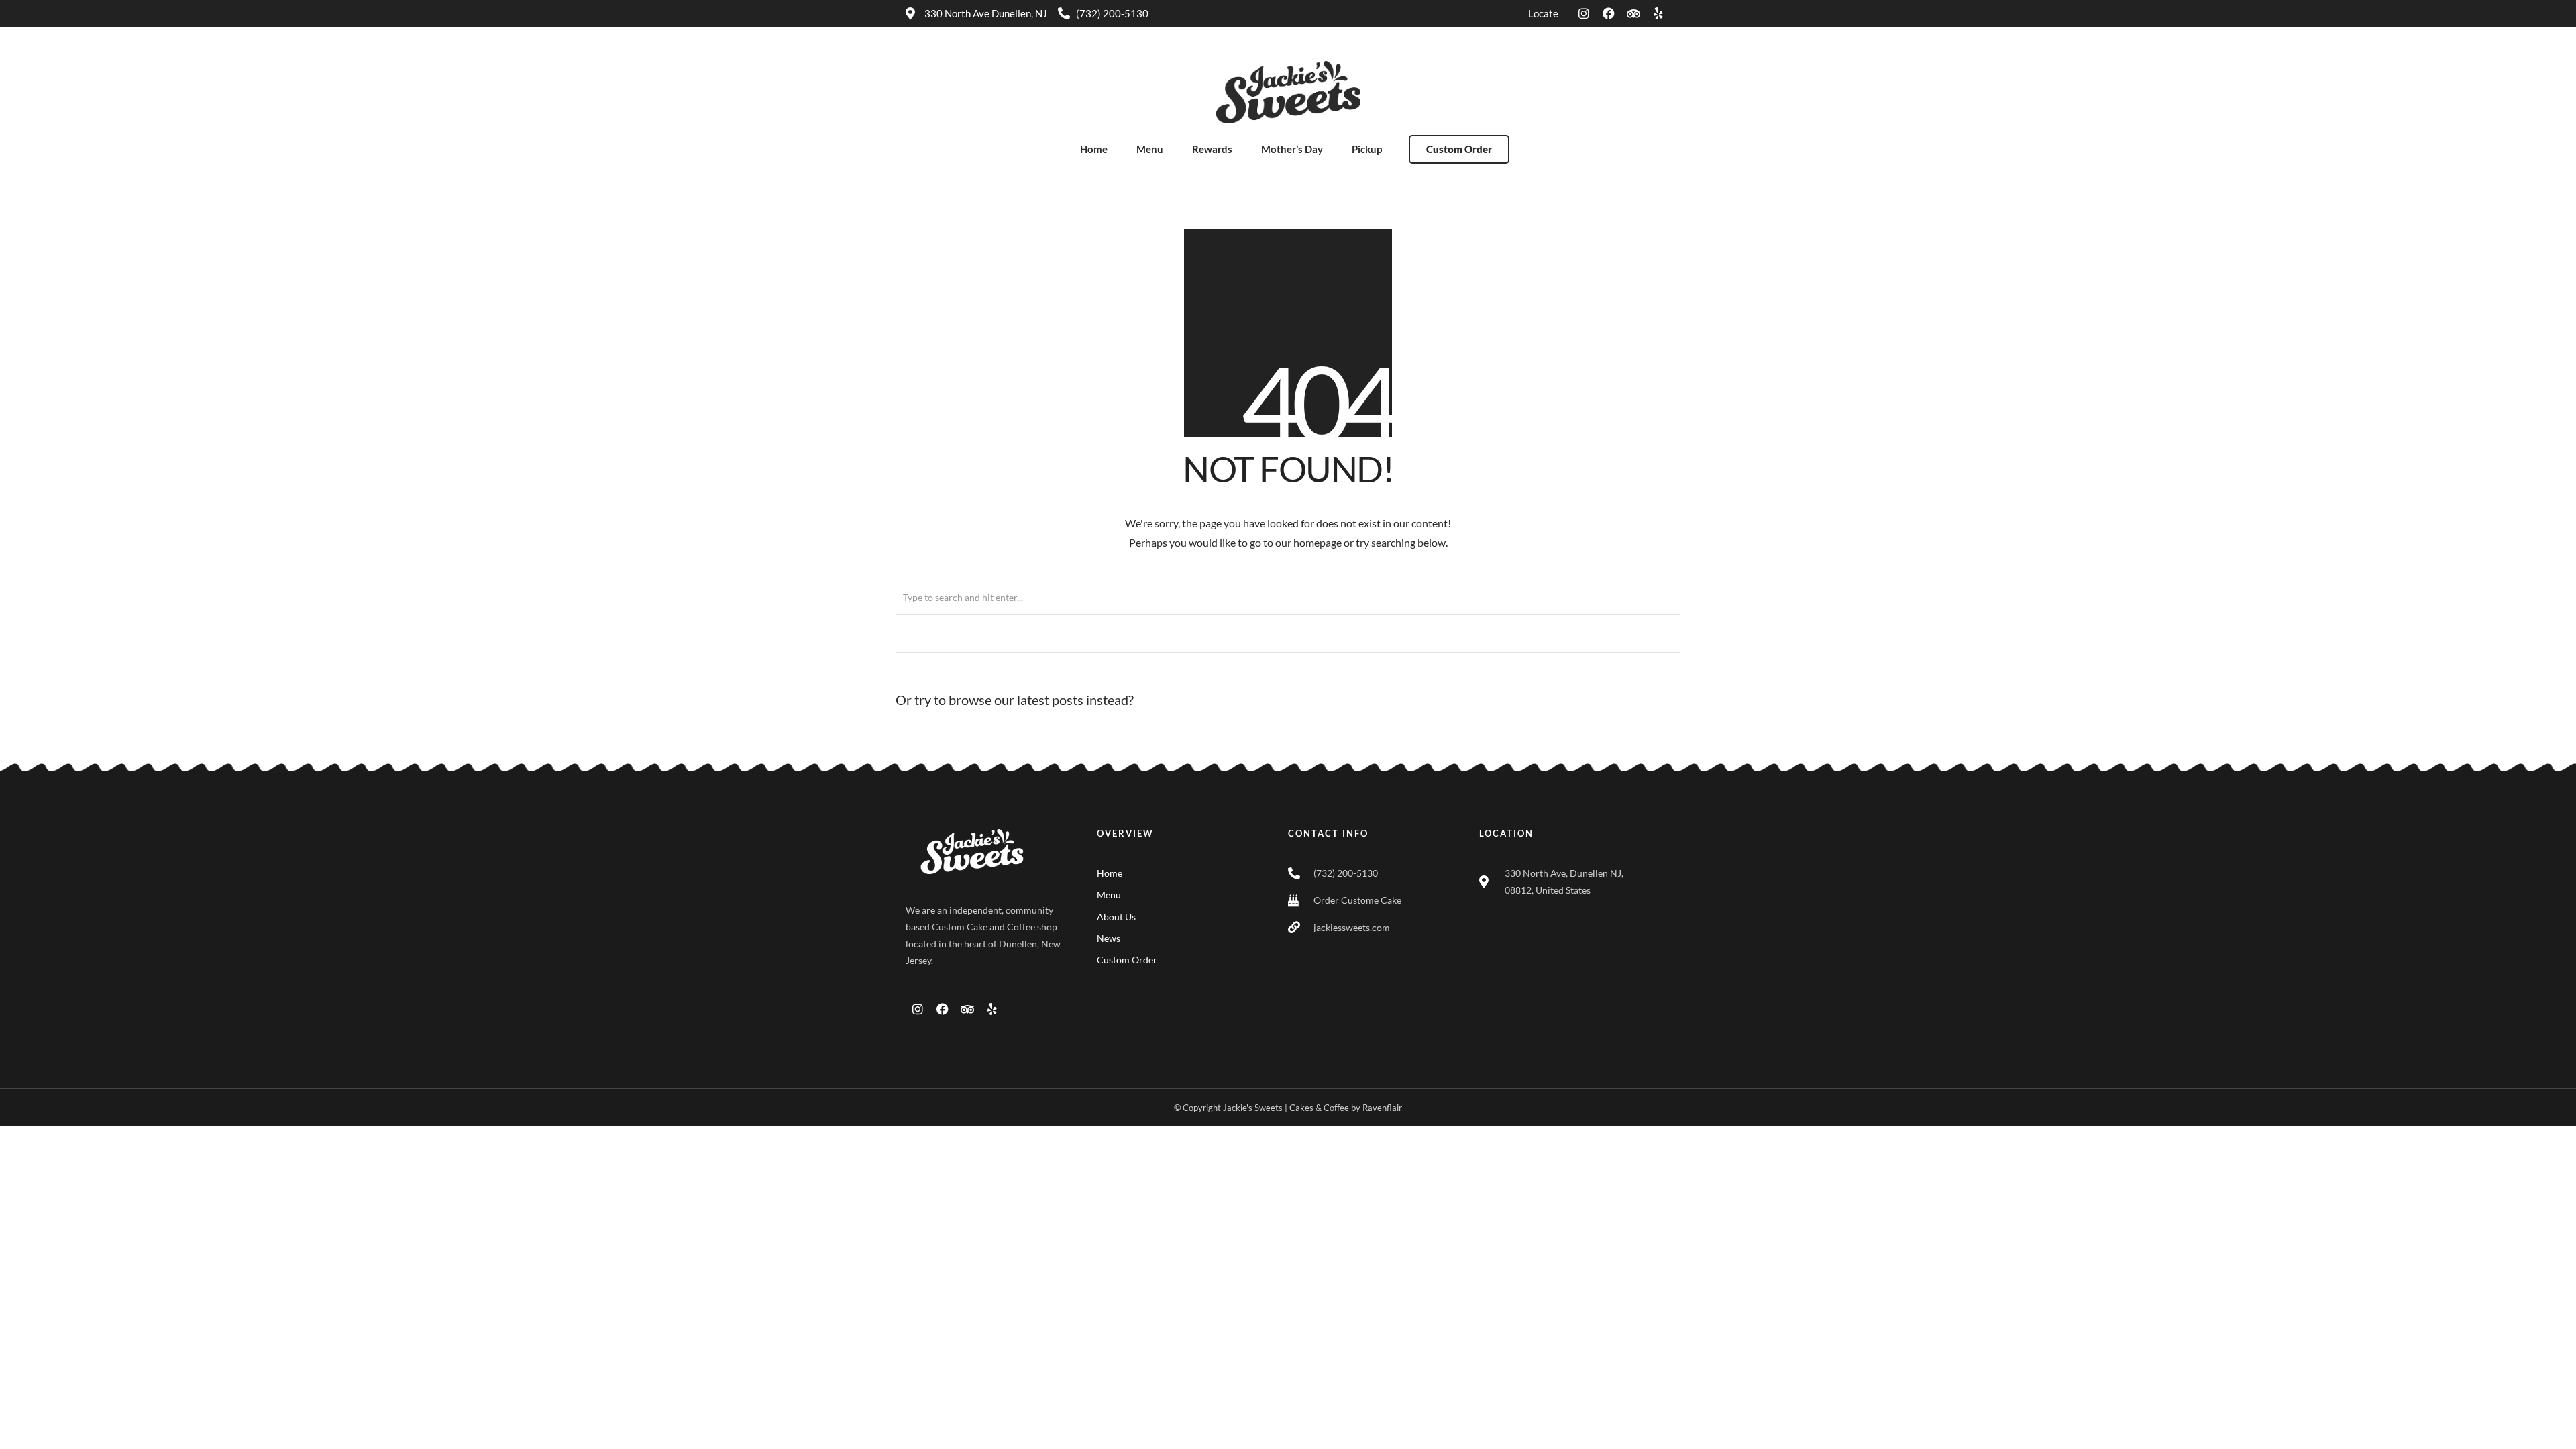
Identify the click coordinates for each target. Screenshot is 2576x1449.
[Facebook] (1609, 13)
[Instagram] (1584, 13)
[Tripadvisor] (1633, 13)
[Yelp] (1658, 13)
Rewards (1212, 149)
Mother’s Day (1292, 149)
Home (1094, 149)
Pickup (1367, 149)
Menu (1150, 149)
